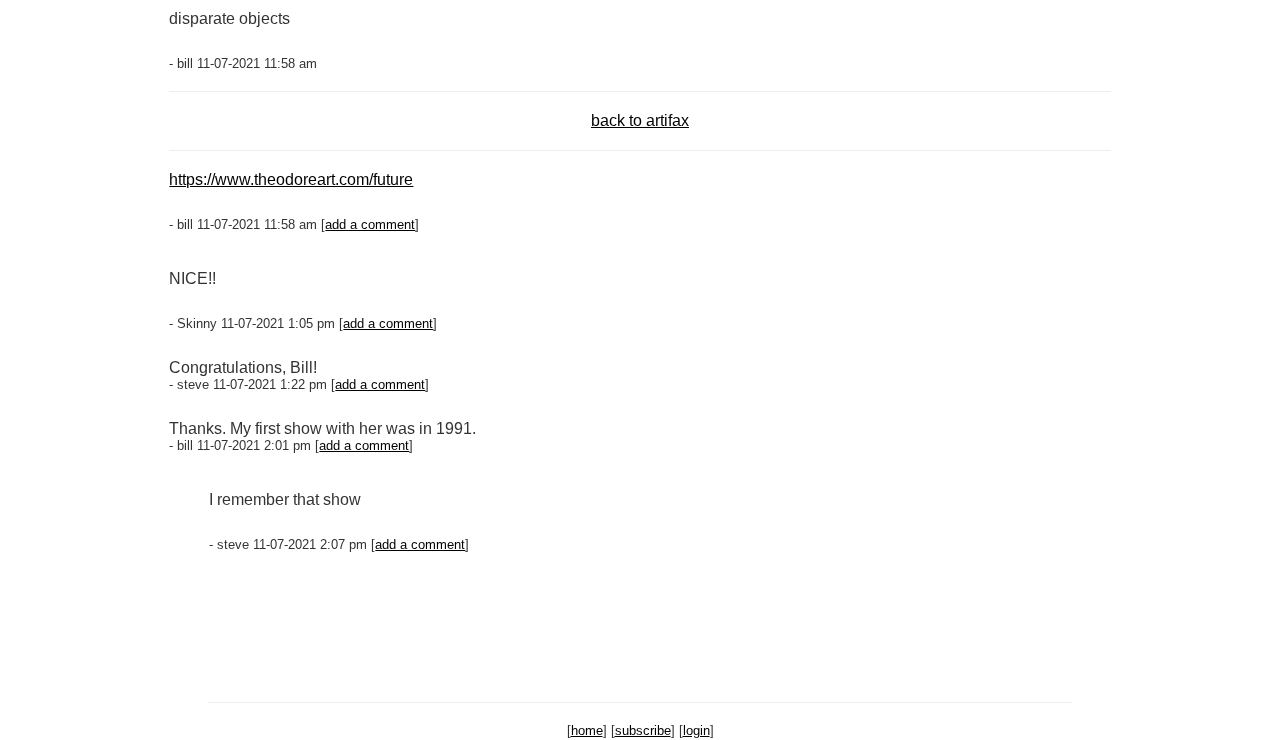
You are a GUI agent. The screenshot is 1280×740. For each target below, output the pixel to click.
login (696, 730)
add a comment (370, 224)
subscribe (643, 730)
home (587, 730)
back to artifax (640, 120)
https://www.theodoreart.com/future (291, 179)
